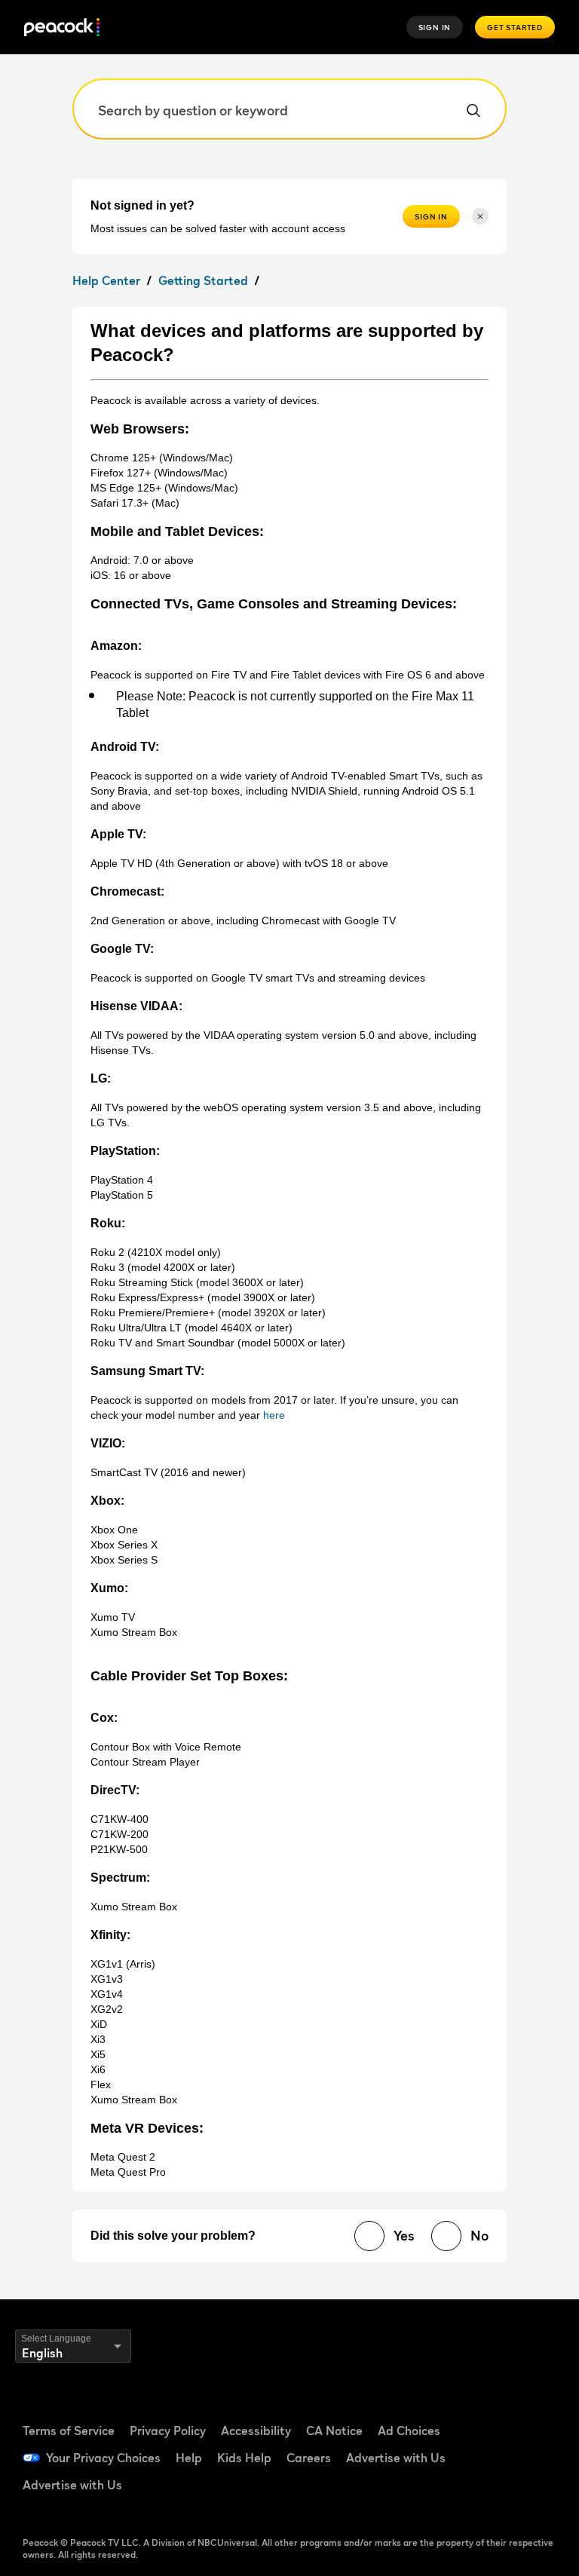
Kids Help (244, 2458)
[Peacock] (62, 28)
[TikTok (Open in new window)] (532, 2412)
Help (189, 2458)
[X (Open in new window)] (492, 2498)
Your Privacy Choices (103, 2458)
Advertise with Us (396, 2458)
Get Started (515, 27)
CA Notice (334, 2431)
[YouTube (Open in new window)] (492, 2455)
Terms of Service (69, 2431)
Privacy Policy (168, 2431)
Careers (309, 2458)
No (479, 2236)
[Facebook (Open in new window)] (492, 2412)
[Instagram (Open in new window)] (532, 2455)
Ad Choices (409, 2431)
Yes (404, 2236)
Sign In (435, 27)
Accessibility (256, 2431)
